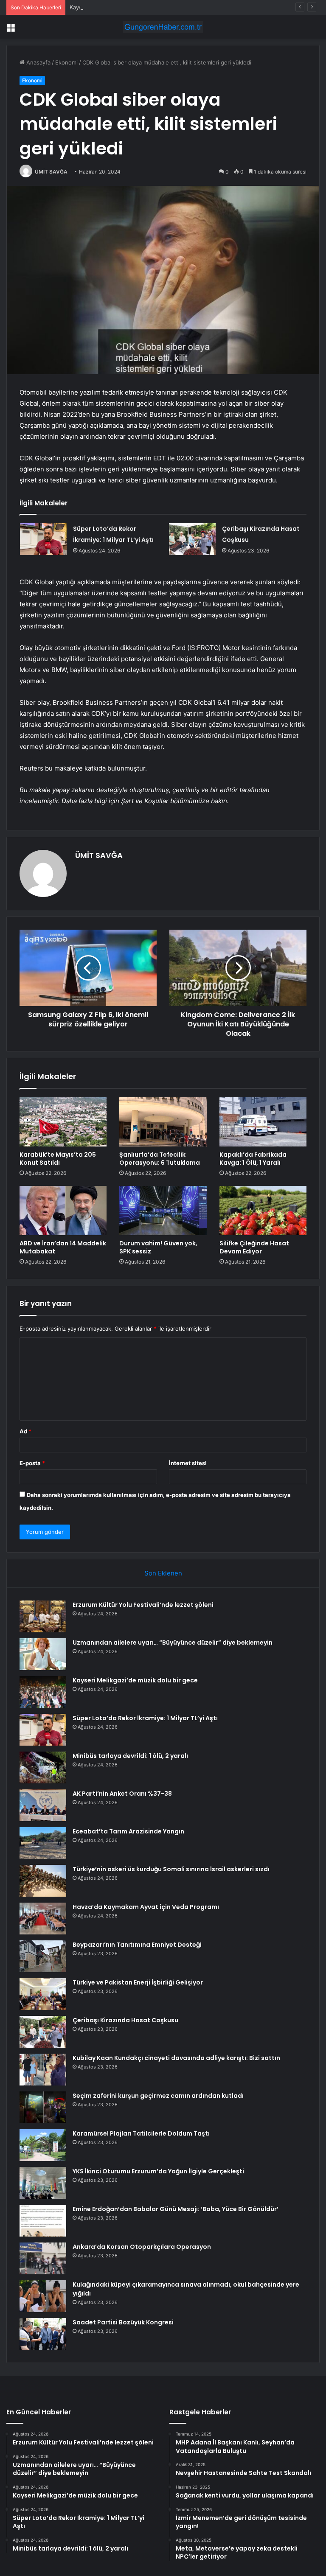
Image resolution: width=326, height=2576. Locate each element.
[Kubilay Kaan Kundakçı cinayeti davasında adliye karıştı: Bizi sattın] (43, 2070)
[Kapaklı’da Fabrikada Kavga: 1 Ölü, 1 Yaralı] (263, 1122)
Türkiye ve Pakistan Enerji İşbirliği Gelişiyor (138, 1982)
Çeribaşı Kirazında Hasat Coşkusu (125, 2020)
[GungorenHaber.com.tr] (163, 27)
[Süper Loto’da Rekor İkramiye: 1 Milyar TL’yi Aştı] (43, 539)
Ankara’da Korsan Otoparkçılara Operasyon (142, 2247)
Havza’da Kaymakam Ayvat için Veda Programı (146, 1907)
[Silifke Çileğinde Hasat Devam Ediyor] (263, 1211)
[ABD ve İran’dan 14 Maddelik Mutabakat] (63, 1211)
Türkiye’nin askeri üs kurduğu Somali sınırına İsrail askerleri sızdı (171, 1869)
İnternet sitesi (188, 1463)
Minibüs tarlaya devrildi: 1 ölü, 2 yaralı (130, 1756)
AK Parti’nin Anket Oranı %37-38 (122, 1794)
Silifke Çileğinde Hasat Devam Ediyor (254, 1247)
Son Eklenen (163, 1573)
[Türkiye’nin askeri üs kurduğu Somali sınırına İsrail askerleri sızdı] (43, 1881)
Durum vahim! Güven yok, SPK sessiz (158, 1247)
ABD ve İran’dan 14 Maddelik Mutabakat (63, 1247)
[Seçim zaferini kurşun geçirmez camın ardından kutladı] (43, 2107)
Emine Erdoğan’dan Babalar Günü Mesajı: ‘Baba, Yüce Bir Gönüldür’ (176, 2209)
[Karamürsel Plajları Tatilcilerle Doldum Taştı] (43, 2145)
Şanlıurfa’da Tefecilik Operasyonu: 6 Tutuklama (160, 1159)
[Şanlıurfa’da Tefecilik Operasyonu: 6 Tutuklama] (163, 1122)
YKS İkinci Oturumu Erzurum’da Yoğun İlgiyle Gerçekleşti (158, 2171)
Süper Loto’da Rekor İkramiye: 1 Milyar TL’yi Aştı (145, 1718)
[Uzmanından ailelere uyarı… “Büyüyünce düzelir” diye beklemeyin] (43, 1654)
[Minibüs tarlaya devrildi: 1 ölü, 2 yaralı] (43, 1767)
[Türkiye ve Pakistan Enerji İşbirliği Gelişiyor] (43, 1994)
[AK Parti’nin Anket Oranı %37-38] (43, 1805)
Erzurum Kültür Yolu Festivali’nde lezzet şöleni (143, 1605)
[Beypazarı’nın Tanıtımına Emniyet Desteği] (43, 1956)
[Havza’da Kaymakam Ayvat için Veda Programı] (43, 1919)
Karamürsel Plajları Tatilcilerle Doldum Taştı (141, 2133)
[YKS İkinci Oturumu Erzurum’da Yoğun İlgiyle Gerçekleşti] (43, 2183)
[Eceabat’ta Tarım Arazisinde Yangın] (43, 1843)
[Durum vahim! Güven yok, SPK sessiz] (163, 1211)
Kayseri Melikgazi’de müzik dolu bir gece (123, 7)
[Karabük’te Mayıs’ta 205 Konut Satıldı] (63, 1122)
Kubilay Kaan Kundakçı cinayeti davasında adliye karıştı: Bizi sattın (176, 2058)
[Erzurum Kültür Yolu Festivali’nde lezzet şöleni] (43, 1616)
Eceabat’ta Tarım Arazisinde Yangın (128, 1831)
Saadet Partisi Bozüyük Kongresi (123, 2322)
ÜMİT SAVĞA (51, 172)
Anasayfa (38, 62)
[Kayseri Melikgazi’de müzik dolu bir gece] (43, 1692)
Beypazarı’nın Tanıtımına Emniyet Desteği (137, 1945)
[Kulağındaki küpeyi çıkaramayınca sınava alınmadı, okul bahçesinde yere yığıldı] (43, 2296)
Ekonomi (66, 62)
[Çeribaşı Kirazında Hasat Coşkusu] (192, 539)
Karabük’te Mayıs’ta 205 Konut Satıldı (58, 1159)
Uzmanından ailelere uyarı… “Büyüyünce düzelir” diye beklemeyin (173, 1643)
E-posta (32, 1463)
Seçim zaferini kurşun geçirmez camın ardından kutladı (158, 2096)
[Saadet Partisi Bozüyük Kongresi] (43, 2334)
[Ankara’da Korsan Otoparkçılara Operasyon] (43, 2258)
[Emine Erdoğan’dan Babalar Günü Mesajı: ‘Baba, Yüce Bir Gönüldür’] (43, 2221)
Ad (25, 1431)
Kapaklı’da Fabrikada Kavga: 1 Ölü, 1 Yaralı (253, 1159)
